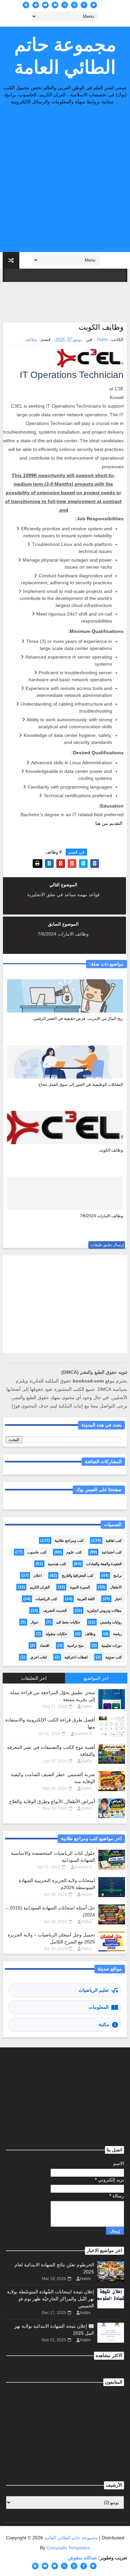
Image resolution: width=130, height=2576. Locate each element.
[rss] (65, 5)
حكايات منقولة (56, 1634)
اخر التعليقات (34, 1678)
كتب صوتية (113, 1657)
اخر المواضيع (96, 1678)
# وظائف (54, 852)
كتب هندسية (57, 1564)
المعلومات (99, 2007)
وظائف (31, 339)
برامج (117, 1575)
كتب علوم (74, 1552)
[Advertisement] (65, 180)
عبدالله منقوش (82, 2558)
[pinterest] (36, 5)
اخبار (118, 1599)
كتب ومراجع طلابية (69, 1540)
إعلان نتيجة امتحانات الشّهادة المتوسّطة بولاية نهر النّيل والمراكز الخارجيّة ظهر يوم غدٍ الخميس (50, 2299)
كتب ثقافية (114, 1540)
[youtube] (45, 5)
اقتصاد (44, 1645)
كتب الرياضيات (46, 1599)
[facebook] (84, 5)
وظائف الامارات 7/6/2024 (101, 1216)
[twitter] (94, 5)
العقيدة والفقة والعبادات (104, 1564)
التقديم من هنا (109, 823)
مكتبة (104, 2024)
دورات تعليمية (111, 1645)
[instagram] (74, 5)
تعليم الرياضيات (94, 1990)
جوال (34, 1622)
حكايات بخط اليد (68, 1622)
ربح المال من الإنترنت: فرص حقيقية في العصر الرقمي (78, 1019)
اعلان (37, 1575)
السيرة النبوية (80, 1587)
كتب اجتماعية (112, 1552)
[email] (55, 5)
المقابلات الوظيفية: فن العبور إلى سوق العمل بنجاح (81, 1085)
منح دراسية (75, 1645)
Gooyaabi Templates (68, 2548)
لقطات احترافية (76, 1657)
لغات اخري (38, 1657)
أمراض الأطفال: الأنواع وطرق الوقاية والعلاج (52, 1801)
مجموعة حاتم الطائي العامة (65, 56)
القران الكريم (40, 1587)
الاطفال (116, 1587)
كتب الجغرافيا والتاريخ (77, 1575)
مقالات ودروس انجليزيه (104, 1610)
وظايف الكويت (111, 1150)
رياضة (117, 1634)
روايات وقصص (111, 1622)
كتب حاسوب (37, 1552)
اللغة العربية (86, 1599)
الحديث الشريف (55, 1610)
